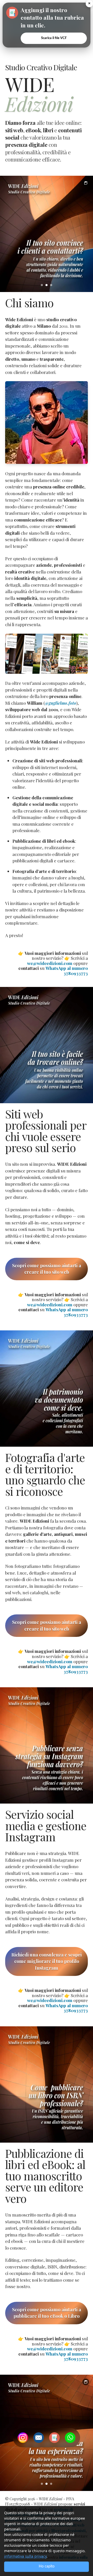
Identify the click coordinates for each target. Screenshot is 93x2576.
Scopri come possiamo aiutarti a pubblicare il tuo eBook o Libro (47, 2313)
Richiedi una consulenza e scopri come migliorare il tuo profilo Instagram (47, 1961)
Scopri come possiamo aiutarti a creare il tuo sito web (47, 1269)
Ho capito (47, 2566)
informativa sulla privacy (25, 2556)
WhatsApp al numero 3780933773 (67, 971)
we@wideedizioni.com (50, 963)
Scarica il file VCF (54, 38)
